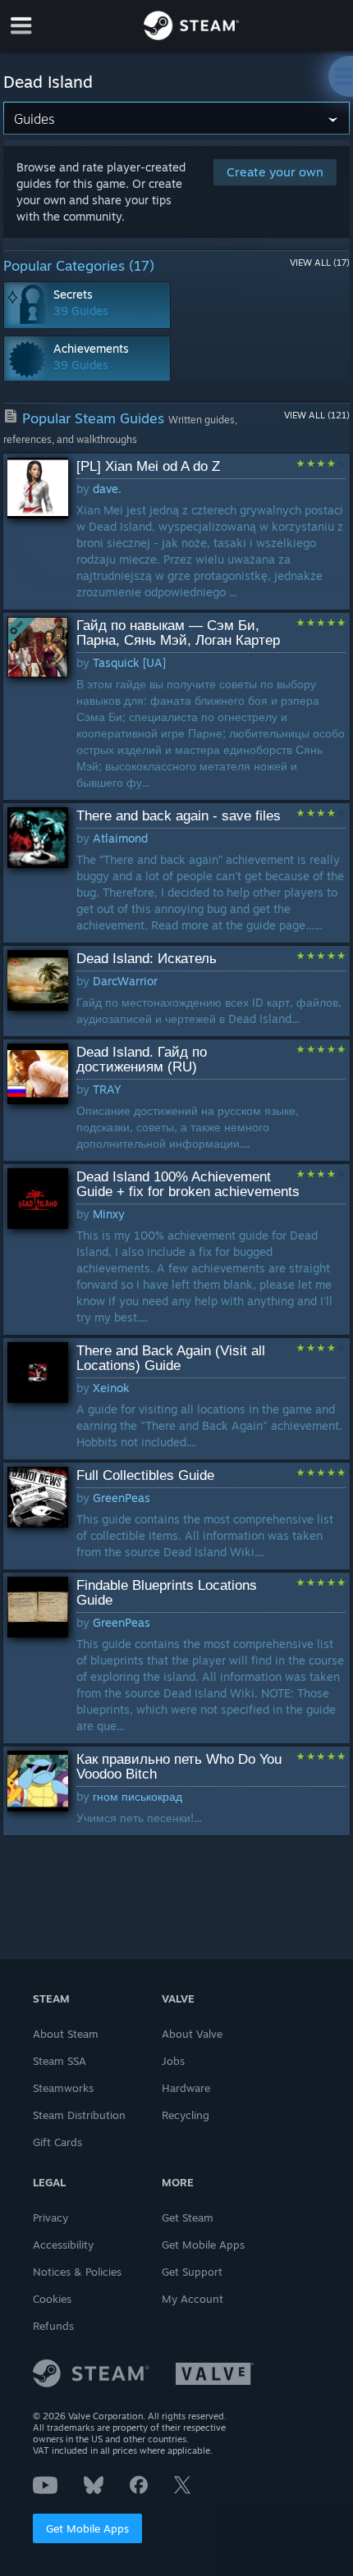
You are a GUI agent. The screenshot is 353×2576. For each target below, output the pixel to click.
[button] (176, 532)
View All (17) (320, 263)
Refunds (53, 2326)
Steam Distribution (79, 2115)
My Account (193, 2299)
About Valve (192, 2034)
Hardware (186, 2088)
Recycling (186, 2115)
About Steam (66, 2034)
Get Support (192, 2272)
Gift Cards (57, 2142)
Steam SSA (60, 2061)
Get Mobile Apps (87, 2528)
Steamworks (63, 2088)
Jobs (173, 2061)
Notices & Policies (77, 2272)
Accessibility (63, 2245)
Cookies (52, 2299)
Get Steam (188, 2217)
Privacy (50, 2217)
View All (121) (317, 415)
